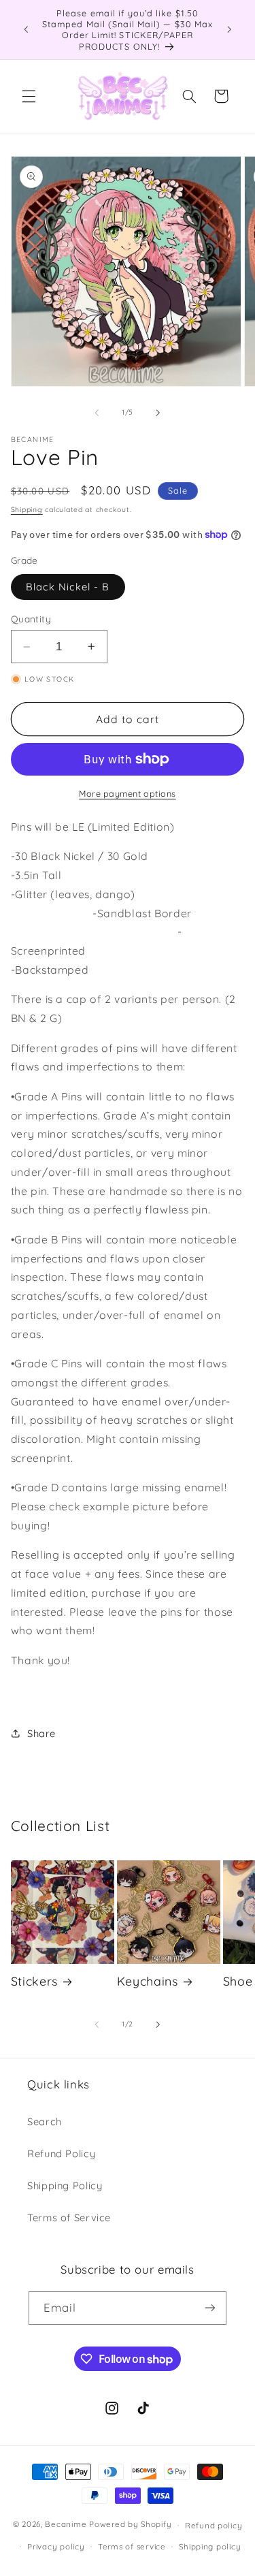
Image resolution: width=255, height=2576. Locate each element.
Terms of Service (69, 2217)
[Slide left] (97, 413)
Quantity (31, 619)
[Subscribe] (210, 2308)
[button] (29, 96)
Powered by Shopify (130, 2525)
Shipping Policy (65, 2185)
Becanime (66, 2525)
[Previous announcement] (26, 29)
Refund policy (214, 2525)
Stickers (34, 1981)
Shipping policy (210, 2546)
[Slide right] (158, 413)
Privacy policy (56, 2546)
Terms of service (132, 2546)
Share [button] (41, 1733)
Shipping (27, 509)
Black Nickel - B (68, 587)
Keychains (148, 1981)
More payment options (128, 793)
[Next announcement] (229, 29)
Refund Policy (61, 2153)
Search (45, 2121)
